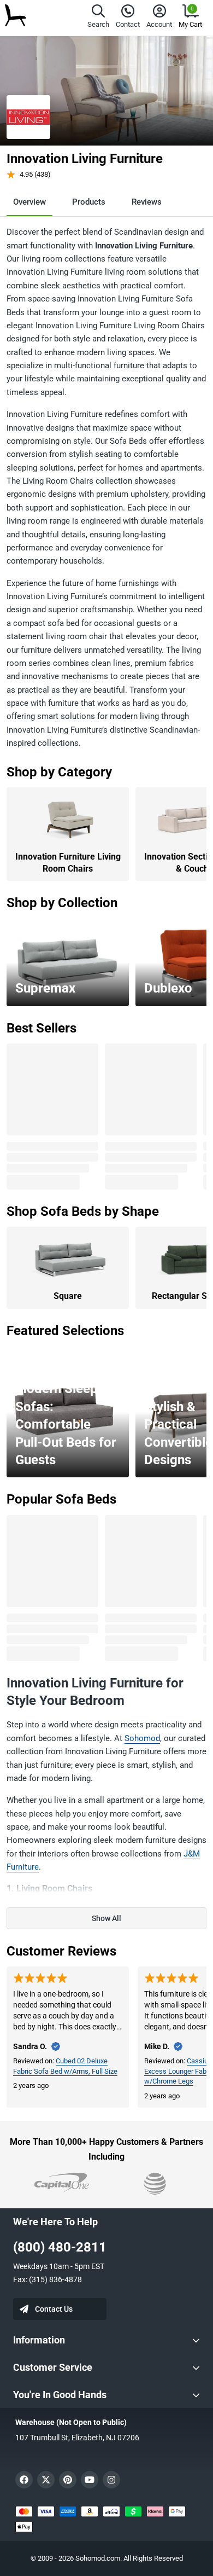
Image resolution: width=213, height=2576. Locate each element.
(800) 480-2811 (60, 2247)
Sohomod (142, 1738)
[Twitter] (46, 2480)
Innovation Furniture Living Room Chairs (68, 863)
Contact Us (54, 2309)
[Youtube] (90, 2480)
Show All (106, 1918)
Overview (29, 202)
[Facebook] (24, 2480)
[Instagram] (111, 2480)
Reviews (147, 202)
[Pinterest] (68, 2480)
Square (68, 1296)
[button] (98, 18)
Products (89, 202)
